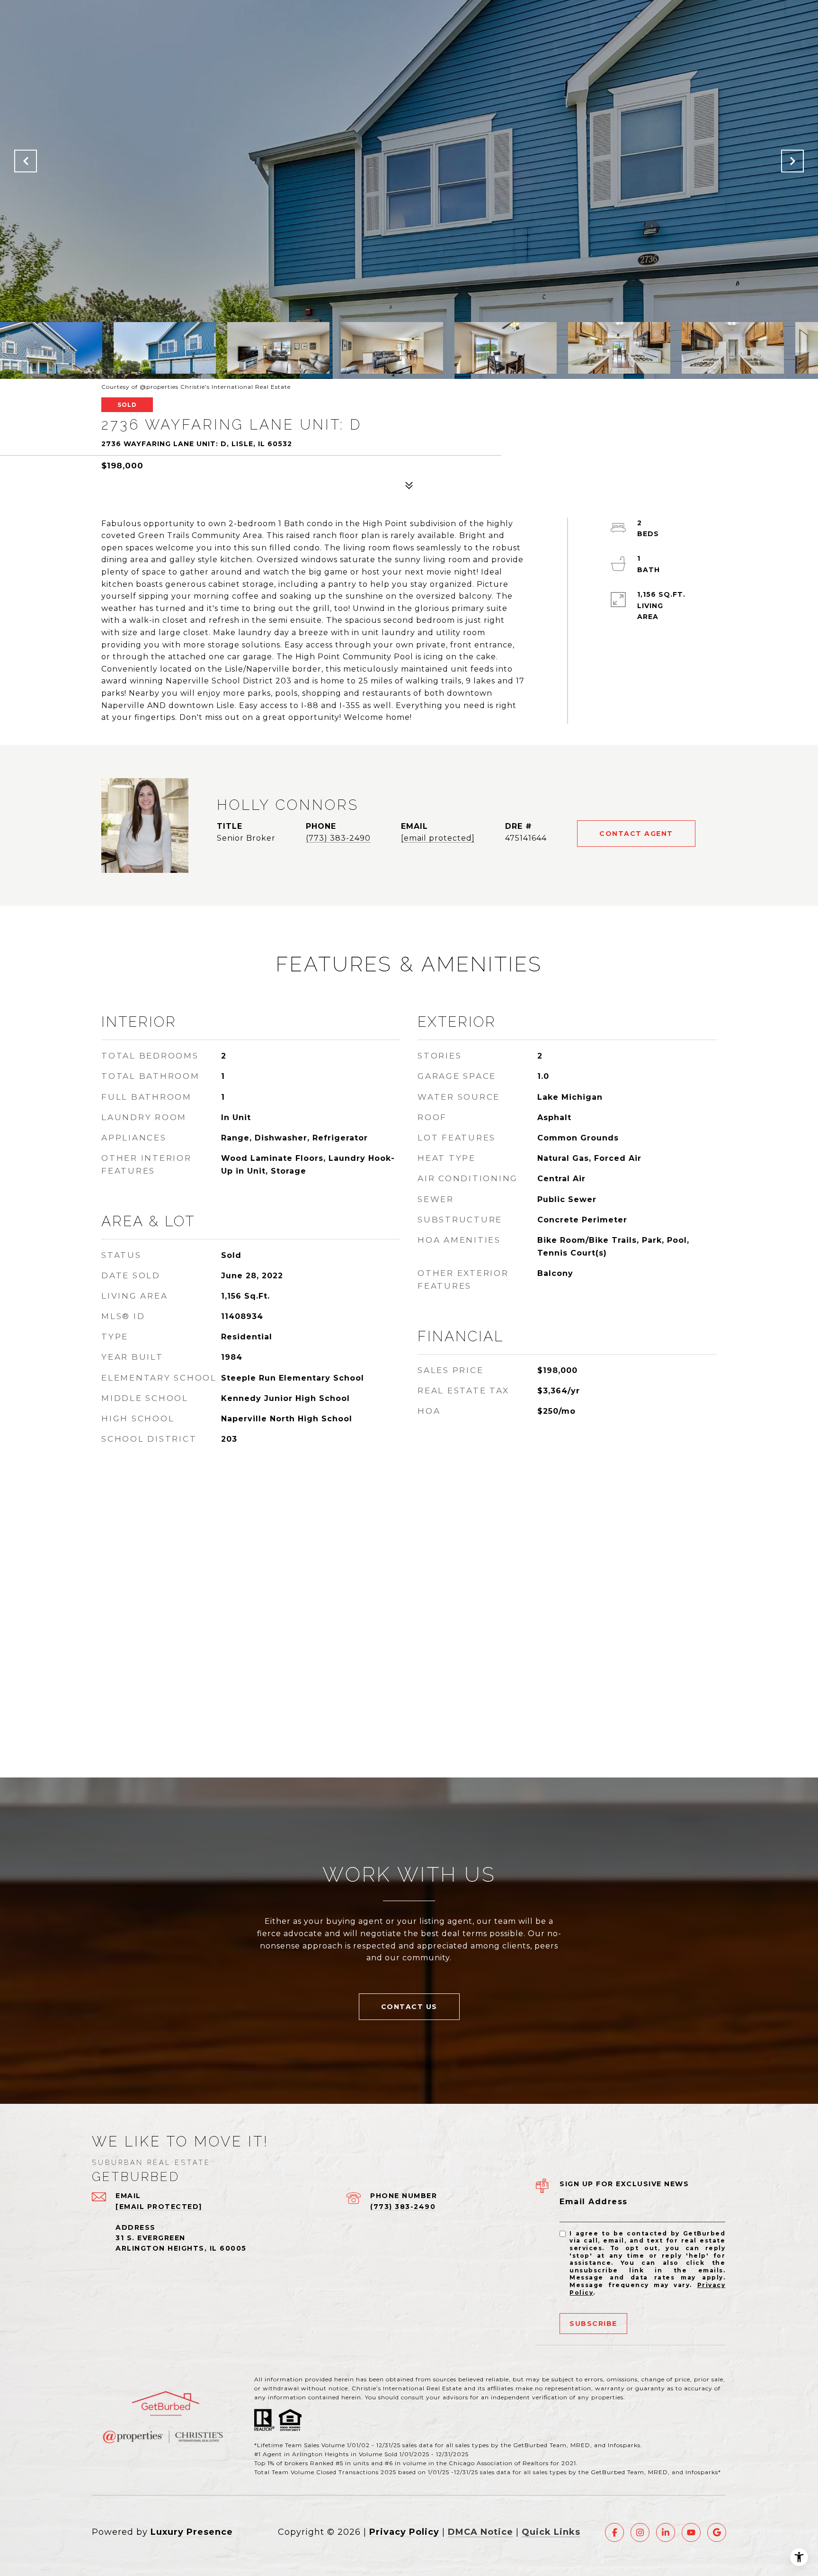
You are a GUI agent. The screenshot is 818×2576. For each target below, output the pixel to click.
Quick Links (551, 2532)
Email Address (594, 2202)
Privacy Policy (404, 2532)
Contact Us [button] (409, 2007)
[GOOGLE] (717, 2532)
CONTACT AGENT (636, 834)
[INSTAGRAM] (640, 2532)
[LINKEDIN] (666, 2532)
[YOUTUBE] (691, 2532)
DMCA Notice (480, 2532)
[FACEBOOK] (614, 2532)
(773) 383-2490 (338, 838)
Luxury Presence (192, 2532)
